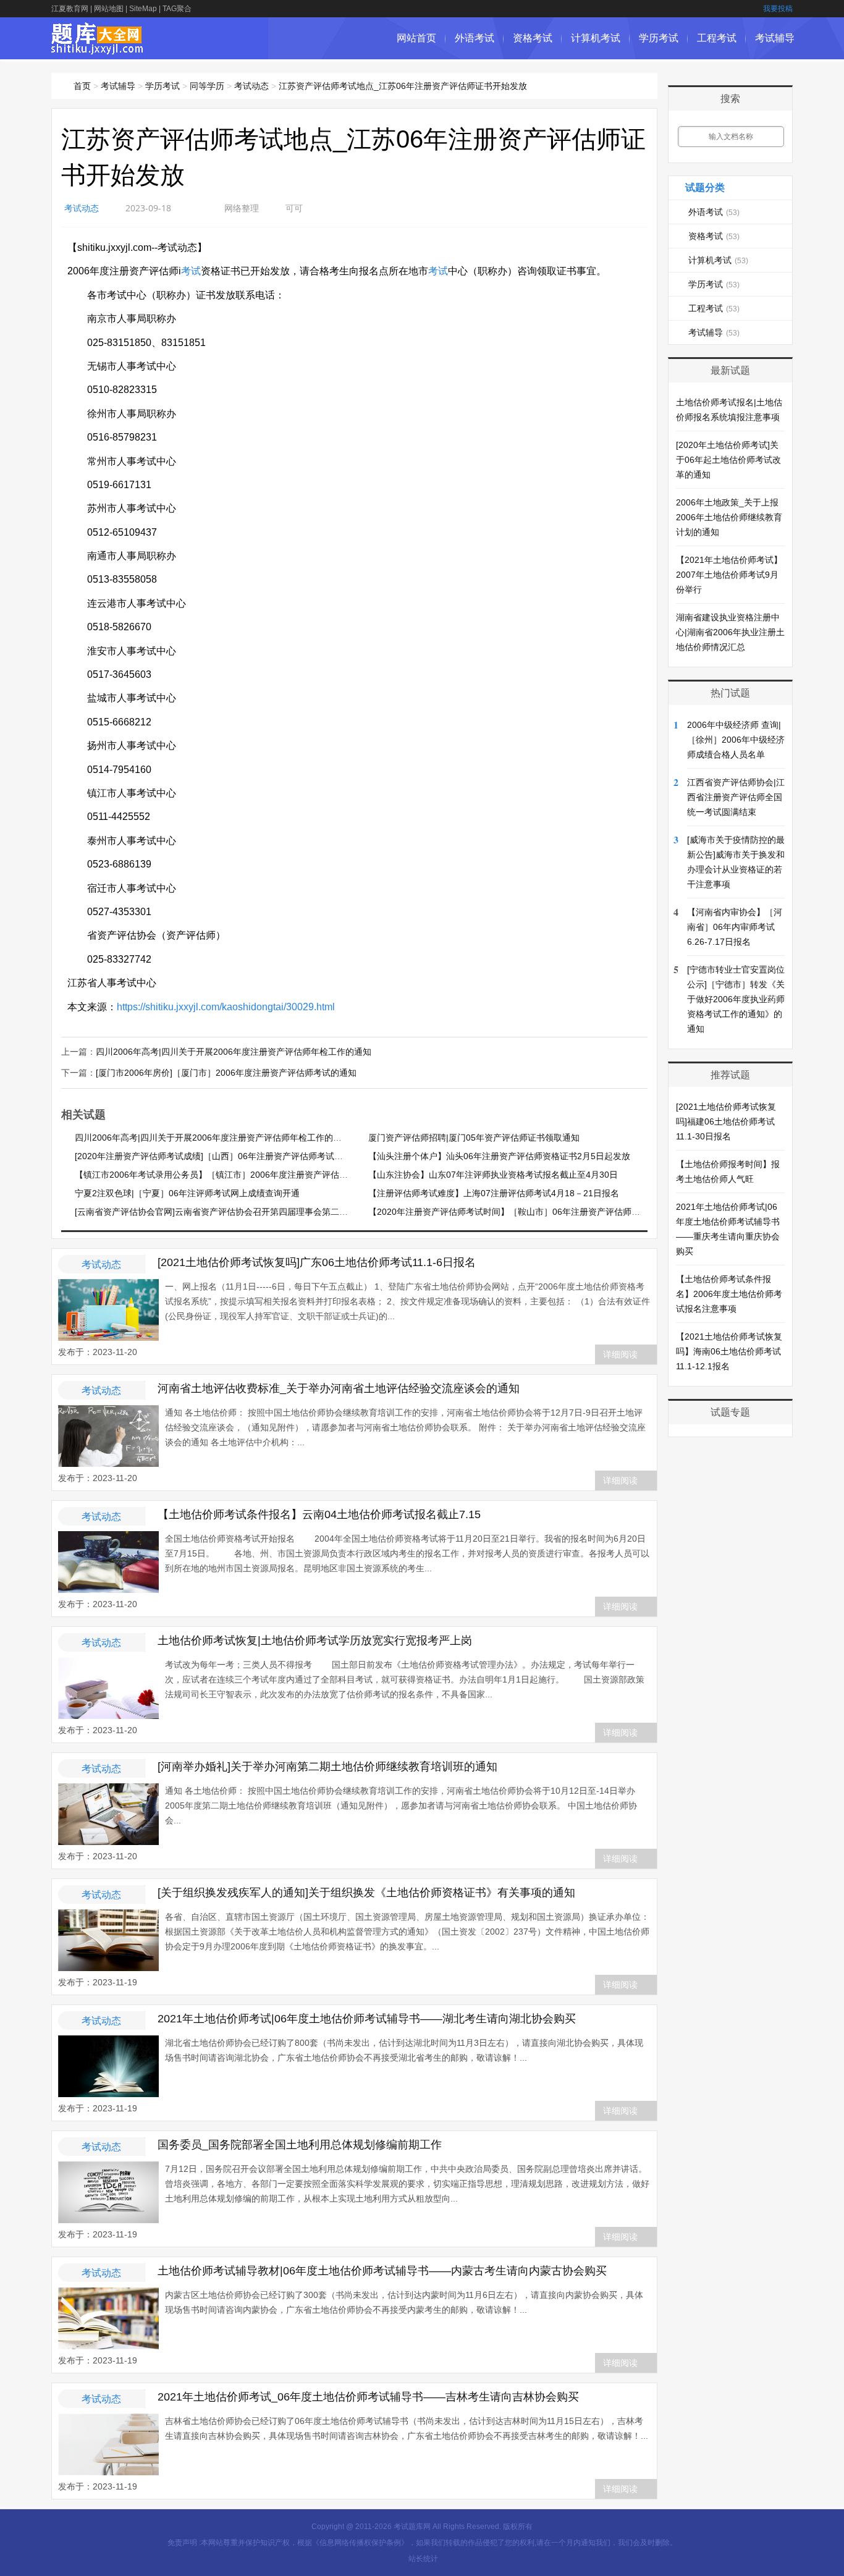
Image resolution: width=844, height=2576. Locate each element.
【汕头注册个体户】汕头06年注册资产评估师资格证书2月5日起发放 (499, 1156)
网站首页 (416, 38)
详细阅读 (620, 1354)
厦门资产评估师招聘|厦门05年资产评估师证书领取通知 (474, 1138)
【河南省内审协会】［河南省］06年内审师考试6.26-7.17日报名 (735, 927)
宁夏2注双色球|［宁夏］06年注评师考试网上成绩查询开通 (187, 1193)
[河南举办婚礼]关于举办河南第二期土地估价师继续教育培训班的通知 (327, 1767)
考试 (191, 271)
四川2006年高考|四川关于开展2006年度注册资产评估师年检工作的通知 (234, 1052)
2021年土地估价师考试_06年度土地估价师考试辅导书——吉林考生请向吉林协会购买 (368, 2397)
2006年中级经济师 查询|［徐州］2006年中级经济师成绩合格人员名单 (736, 740)
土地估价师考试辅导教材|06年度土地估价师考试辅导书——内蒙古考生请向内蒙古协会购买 (382, 2271)
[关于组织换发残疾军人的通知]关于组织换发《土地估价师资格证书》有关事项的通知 (366, 1893)
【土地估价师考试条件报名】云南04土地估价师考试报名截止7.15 (319, 1514)
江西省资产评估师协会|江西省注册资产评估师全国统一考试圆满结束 (736, 797)
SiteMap (143, 9)
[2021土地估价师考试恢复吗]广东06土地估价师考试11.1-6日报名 (317, 1262)
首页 (82, 86)
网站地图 (109, 9)
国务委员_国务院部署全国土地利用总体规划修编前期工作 (300, 2145)
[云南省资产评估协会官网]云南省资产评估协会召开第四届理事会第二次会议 (220, 1212)
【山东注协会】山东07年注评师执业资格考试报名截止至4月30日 (493, 1175)
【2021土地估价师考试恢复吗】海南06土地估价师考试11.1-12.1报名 (729, 1351)
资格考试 (533, 38)
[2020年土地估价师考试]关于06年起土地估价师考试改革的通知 (728, 460)
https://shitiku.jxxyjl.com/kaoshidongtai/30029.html (226, 1007)
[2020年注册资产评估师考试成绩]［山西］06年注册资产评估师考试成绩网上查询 (230, 1156)
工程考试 (717, 38)
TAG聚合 (177, 9)
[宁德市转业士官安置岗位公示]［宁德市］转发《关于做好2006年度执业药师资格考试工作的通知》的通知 (736, 999)
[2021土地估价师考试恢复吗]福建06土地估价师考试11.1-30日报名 (726, 1121)
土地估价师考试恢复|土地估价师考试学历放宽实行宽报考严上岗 (315, 1641)
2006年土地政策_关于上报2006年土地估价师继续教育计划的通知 (729, 517)
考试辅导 (775, 38)
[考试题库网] (97, 48)
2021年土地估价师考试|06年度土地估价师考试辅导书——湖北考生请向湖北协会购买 (367, 2019)
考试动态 (251, 86)
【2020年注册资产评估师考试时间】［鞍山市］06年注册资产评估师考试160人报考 (529, 1212)
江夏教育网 (70, 9)
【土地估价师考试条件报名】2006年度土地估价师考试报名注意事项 (729, 1294)
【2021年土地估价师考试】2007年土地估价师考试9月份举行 (729, 575)
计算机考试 (596, 38)
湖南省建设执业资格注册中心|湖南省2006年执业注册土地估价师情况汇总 (730, 632)
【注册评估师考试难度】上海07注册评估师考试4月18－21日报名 (494, 1193)
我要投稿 (778, 9)
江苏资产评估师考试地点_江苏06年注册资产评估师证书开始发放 (403, 86)
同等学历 (207, 86)
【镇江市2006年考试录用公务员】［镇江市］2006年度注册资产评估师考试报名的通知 (242, 1175)
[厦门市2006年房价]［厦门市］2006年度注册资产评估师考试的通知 (226, 1073)
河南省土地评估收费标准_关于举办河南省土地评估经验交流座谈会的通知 (339, 1388)
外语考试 (475, 38)
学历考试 (659, 38)
